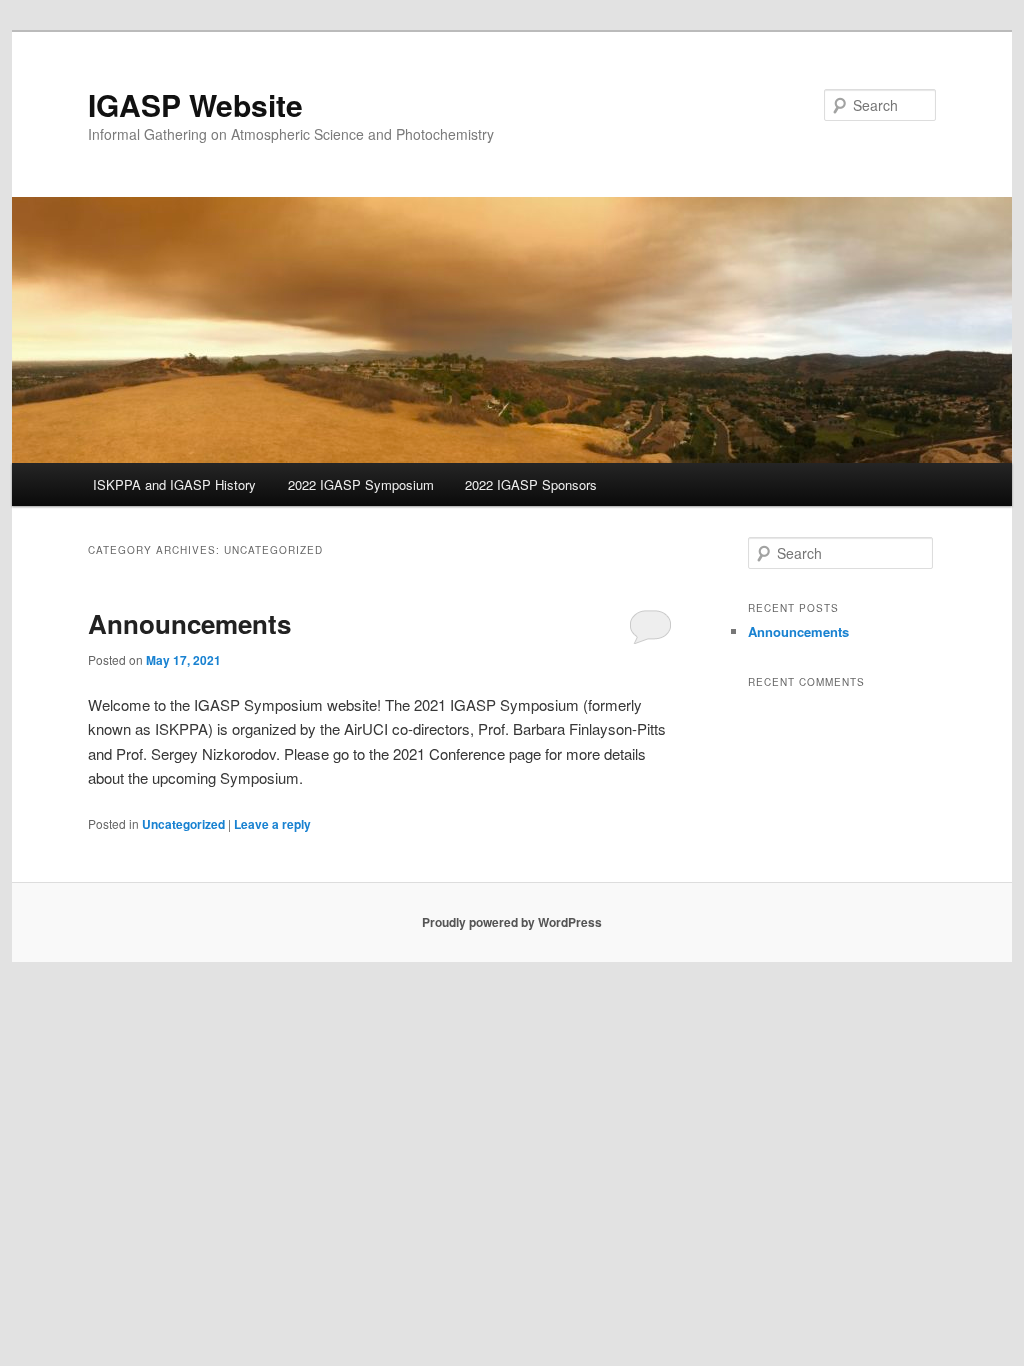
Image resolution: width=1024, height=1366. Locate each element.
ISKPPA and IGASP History (174, 484)
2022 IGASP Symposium (361, 484)
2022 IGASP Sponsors (531, 484)
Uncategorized (183, 824)
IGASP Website (195, 104)
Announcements (189, 623)
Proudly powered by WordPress (512, 922)
